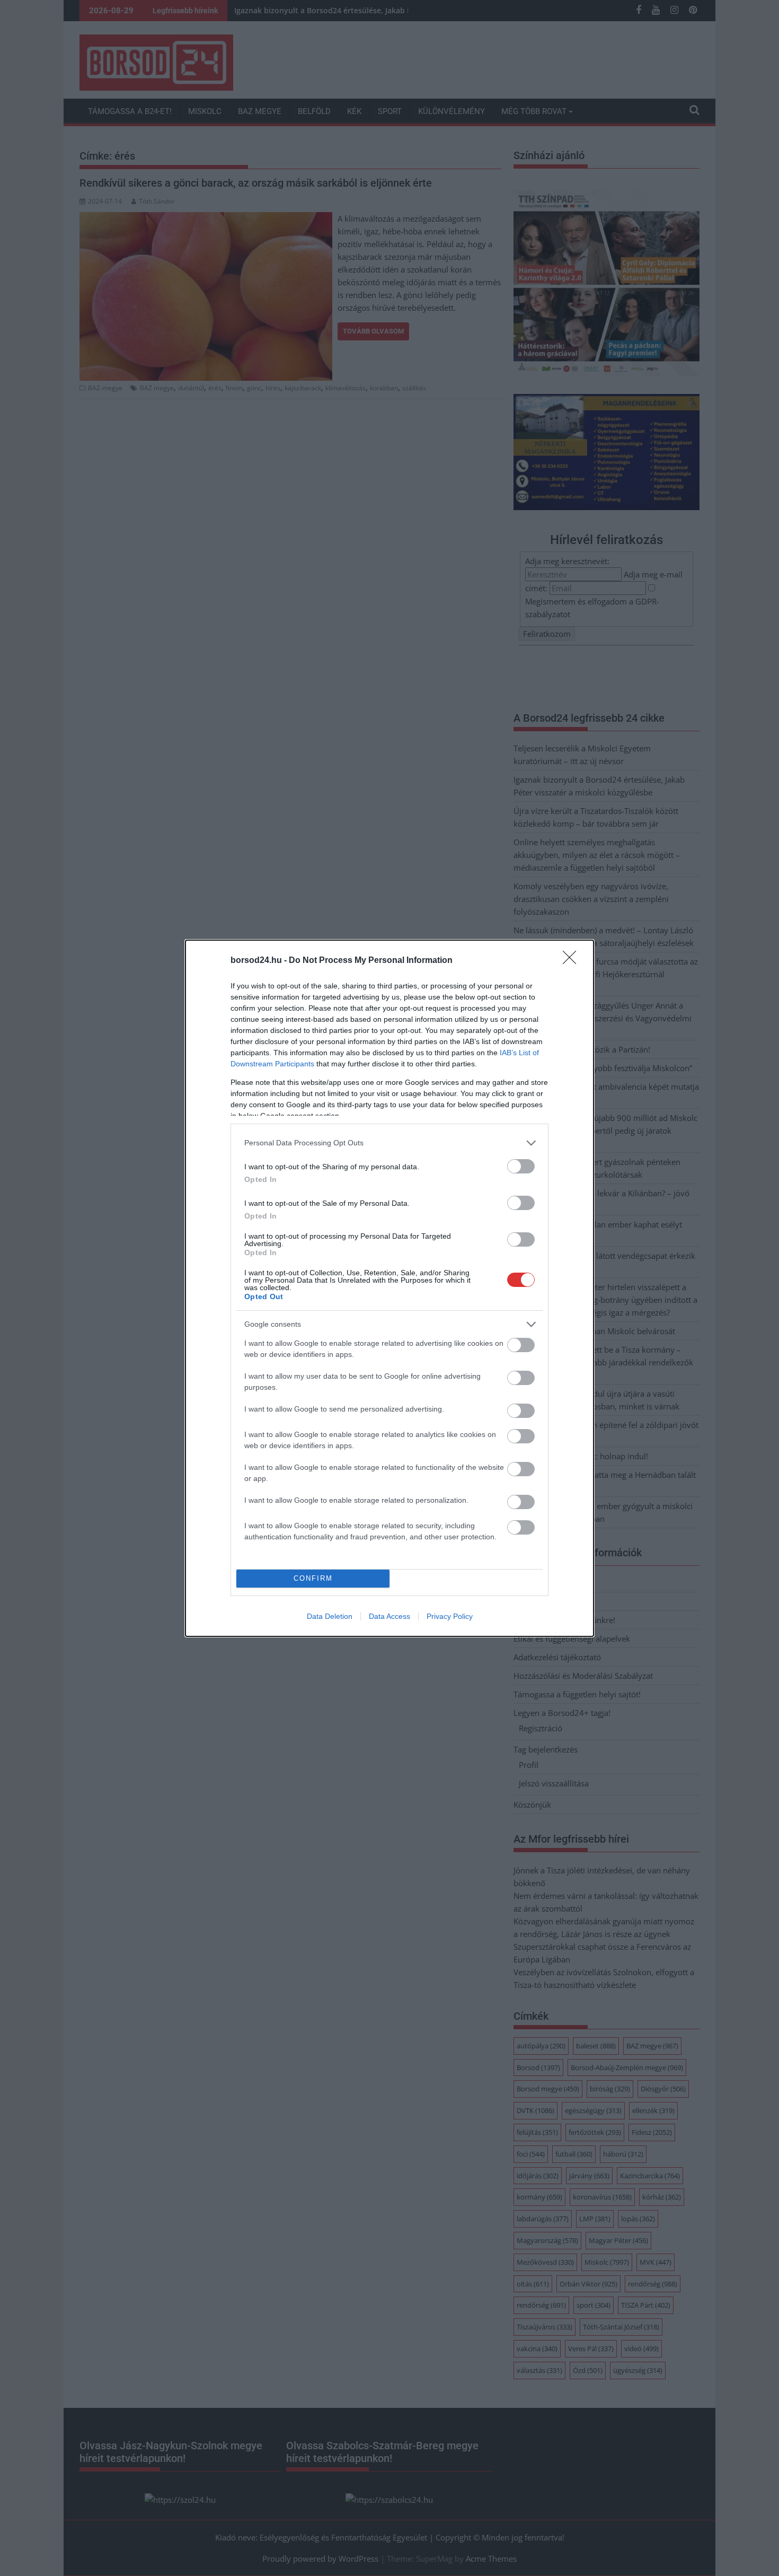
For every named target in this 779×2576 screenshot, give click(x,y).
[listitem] (389, 1143)
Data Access (389, 1616)
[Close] (573, 961)
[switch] (521, 1166)
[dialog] (389, 1288)
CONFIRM (313, 1578)
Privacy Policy (450, 1616)
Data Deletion (330, 1616)
